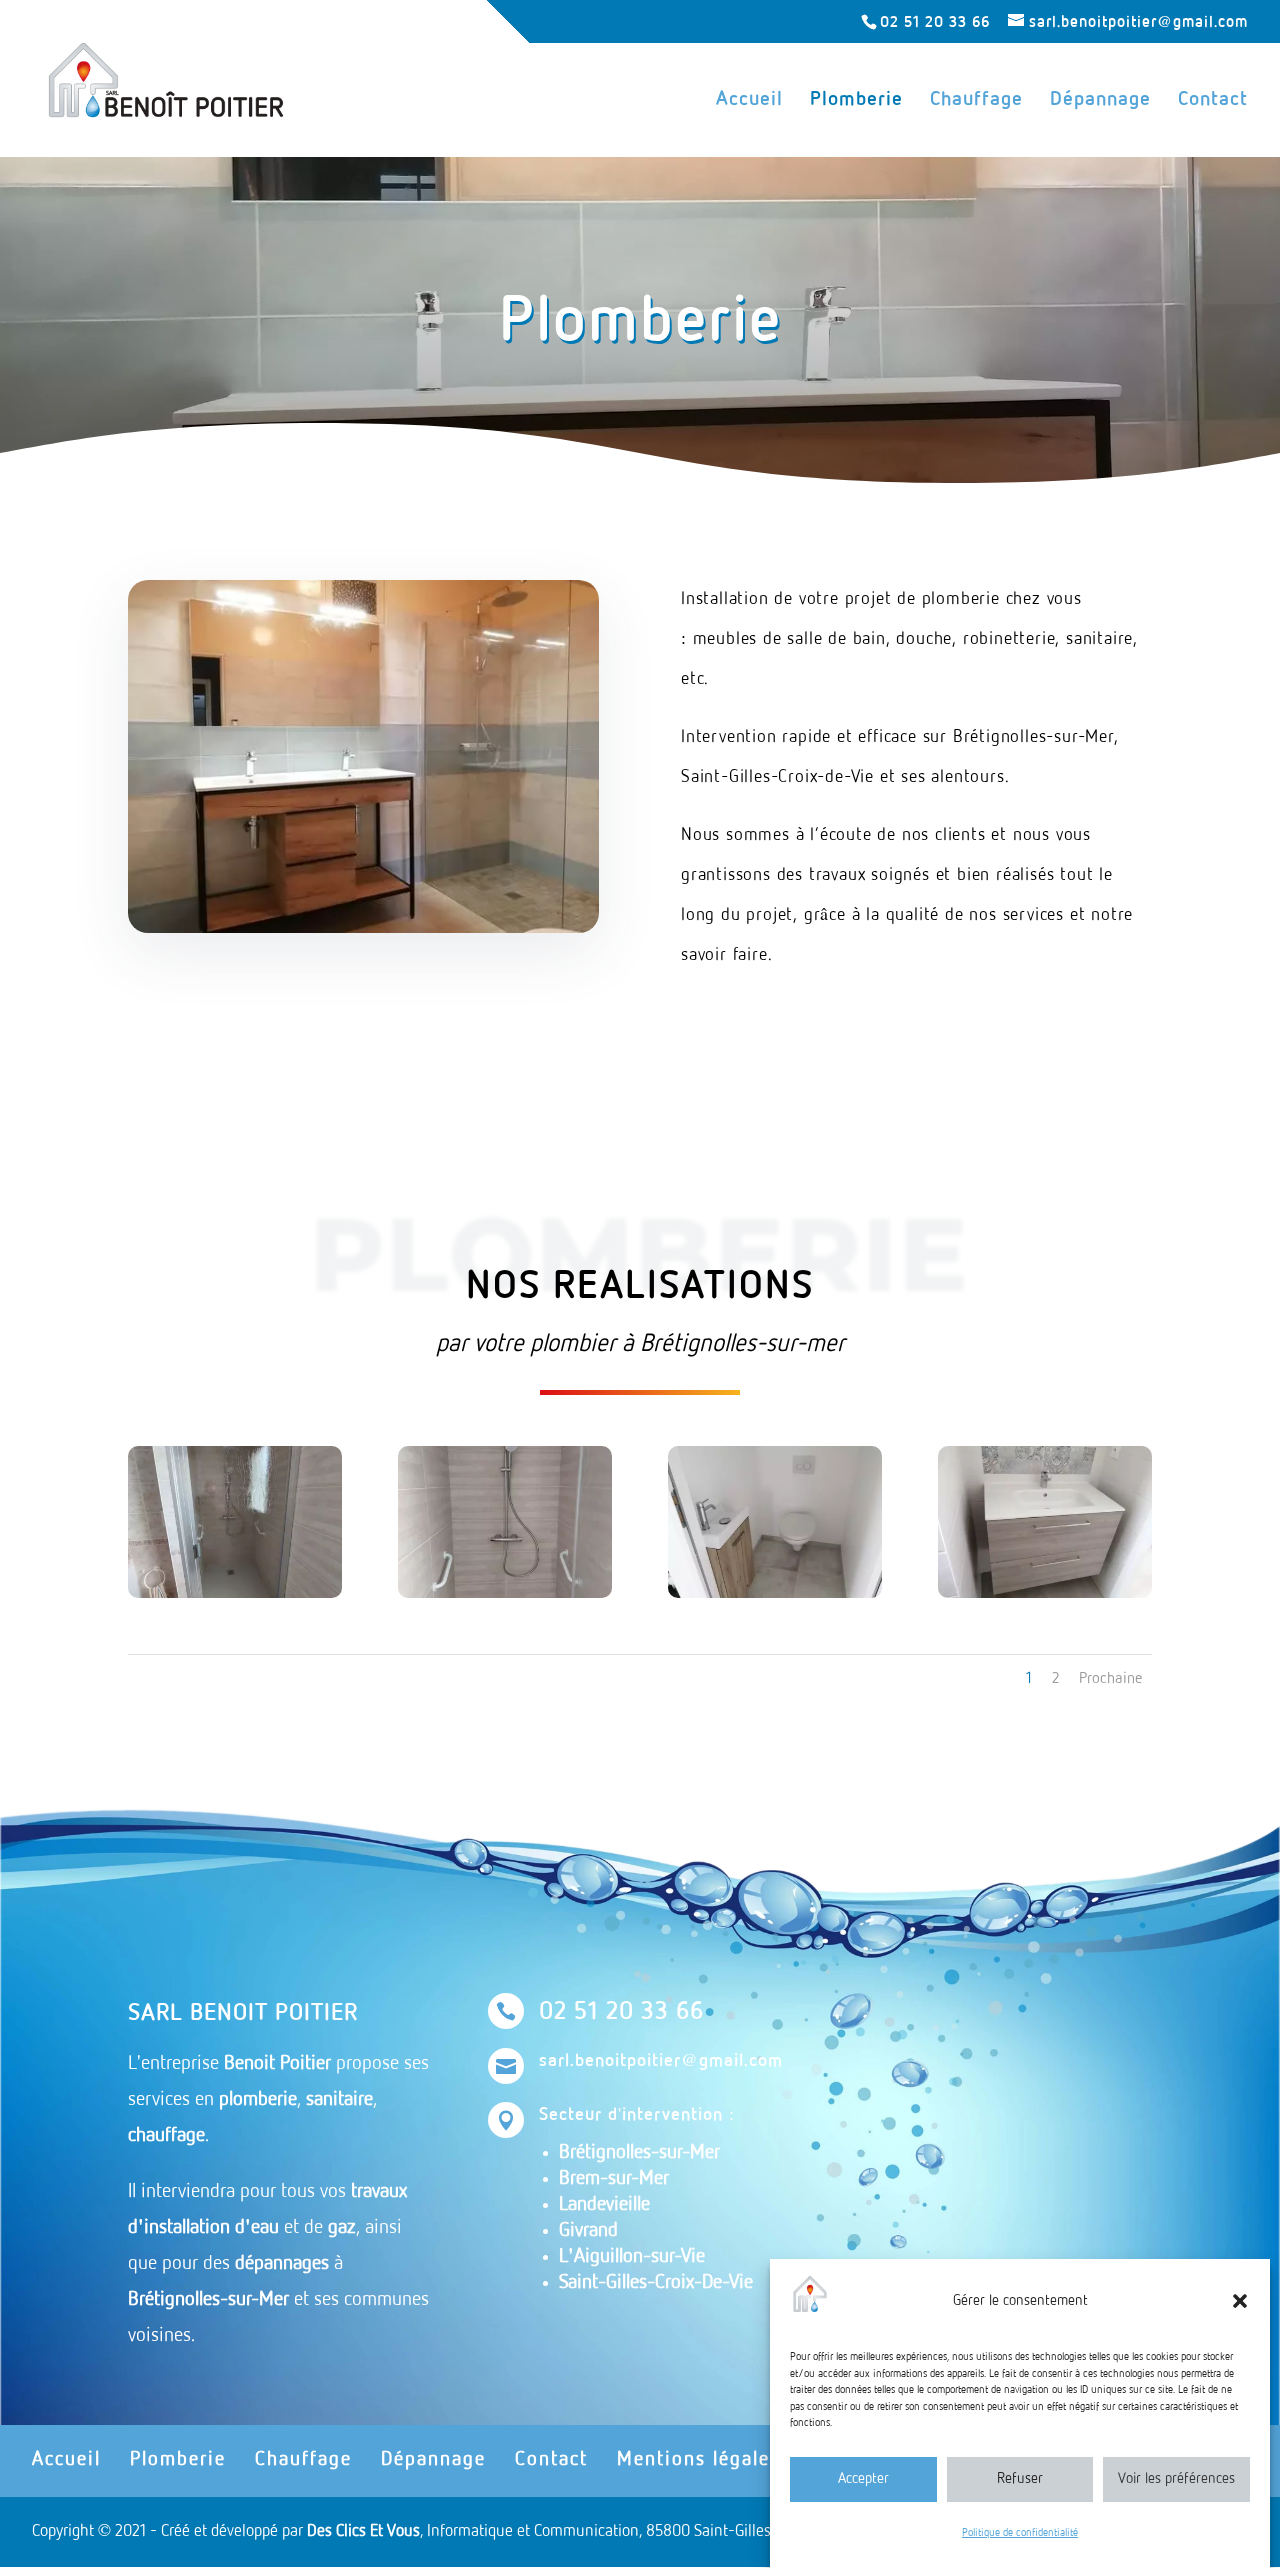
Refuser (1020, 2479)
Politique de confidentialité (1020, 2533)
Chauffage (976, 101)
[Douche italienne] (235, 1593)
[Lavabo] (1045, 1593)
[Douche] (505, 1593)
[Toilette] (775, 1593)
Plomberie (856, 101)
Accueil (749, 101)
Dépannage (1100, 101)
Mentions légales (698, 2460)
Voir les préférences (1176, 2479)
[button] (1240, 2301)
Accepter (863, 2479)
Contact (1213, 101)
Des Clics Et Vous (363, 2531)
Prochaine (1110, 1679)
